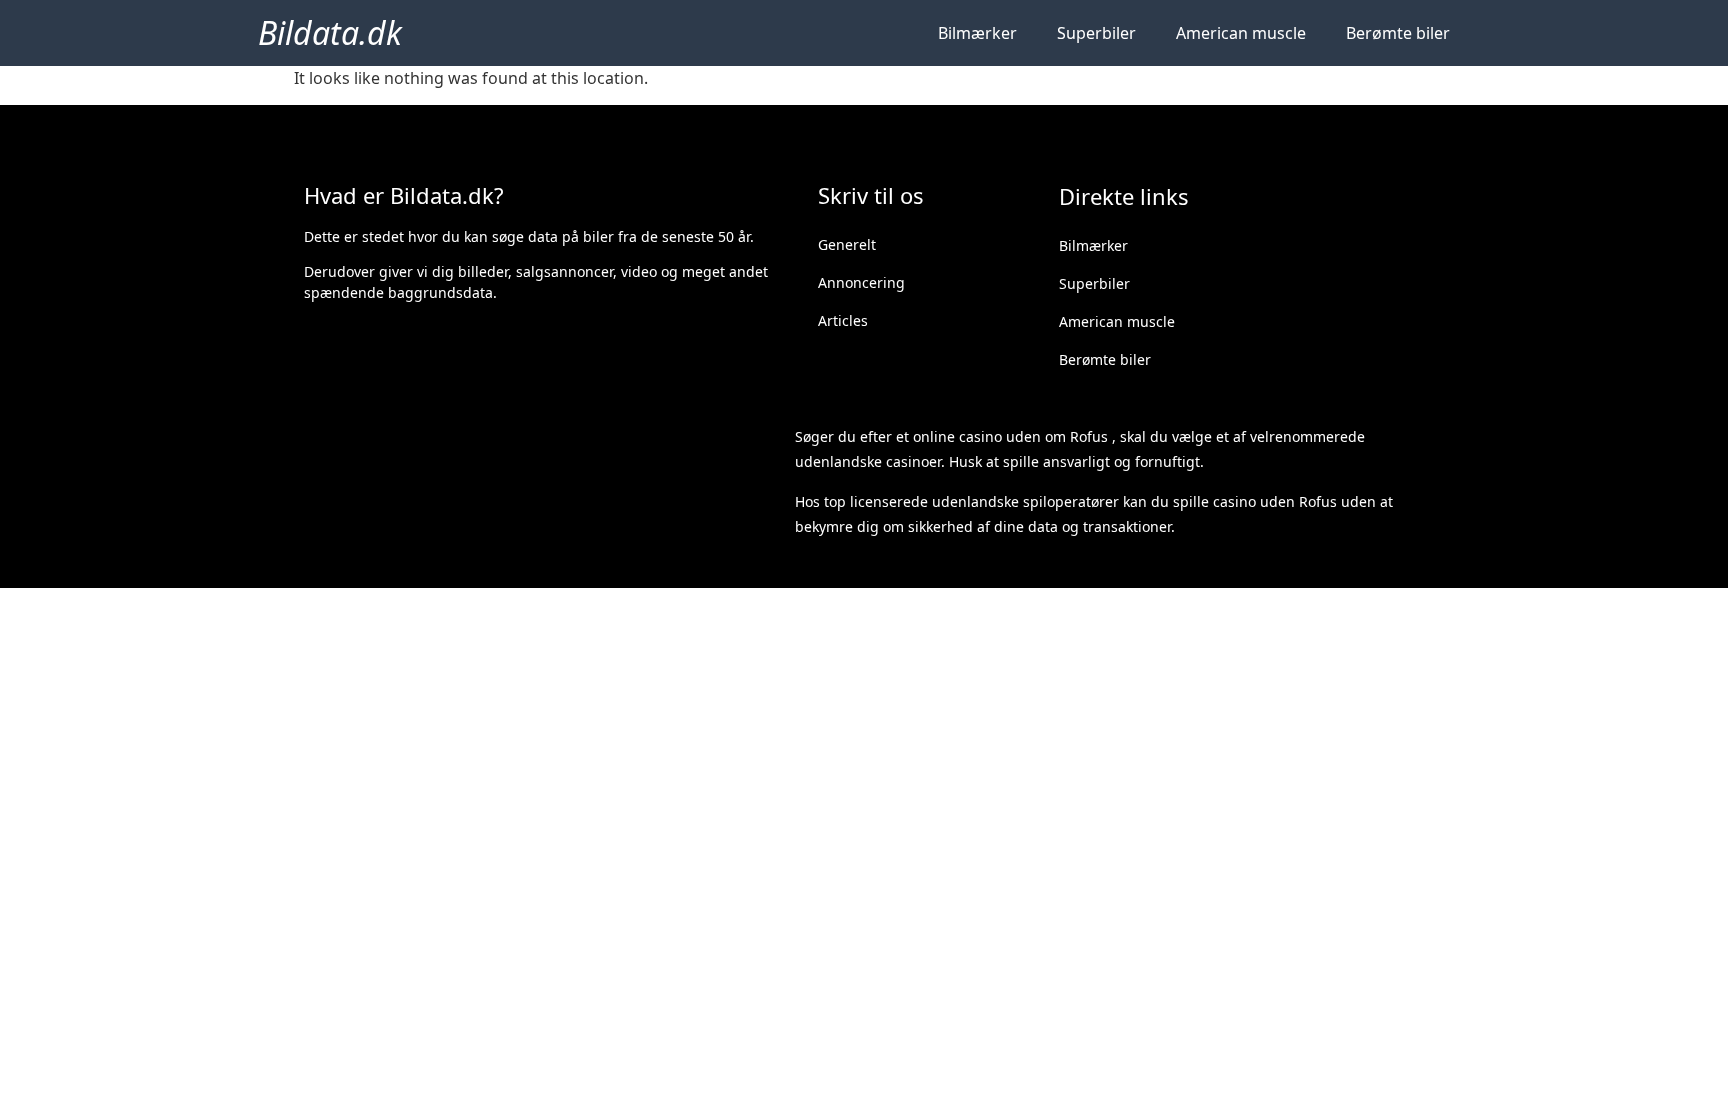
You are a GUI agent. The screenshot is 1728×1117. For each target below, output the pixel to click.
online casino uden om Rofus (1010, 436)
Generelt (847, 244)
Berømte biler (1398, 33)
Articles (843, 320)
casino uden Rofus (1275, 501)
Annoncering (861, 282)
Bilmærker (977, 33)
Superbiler (1096, 33)
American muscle (1241, 33)
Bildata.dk (330, 32)
